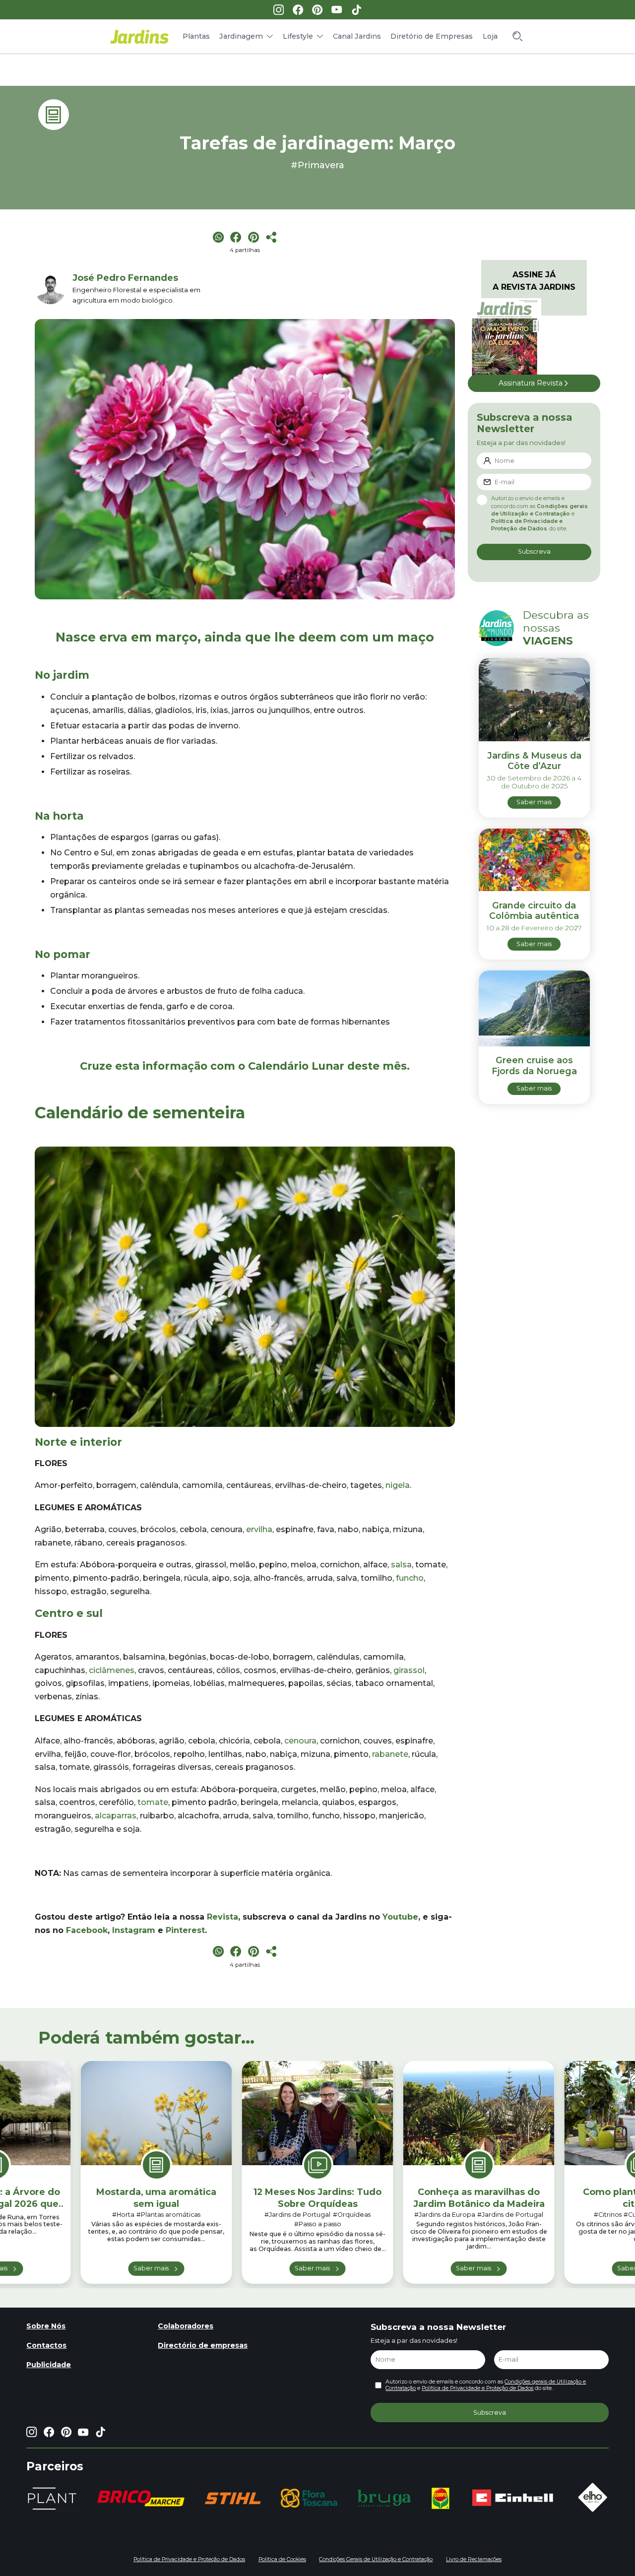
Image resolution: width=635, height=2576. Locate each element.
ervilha (259, 1529)
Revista (222, 1917)
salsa (401, 1565)
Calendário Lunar (296, 1066)
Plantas (196, 36)
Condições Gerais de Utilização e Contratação (376, 2559)
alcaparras (116, 1816)
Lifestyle (298, 36)
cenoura (300, 1741)
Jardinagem (241, 36)
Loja (490, 36)
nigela (398, 1485)
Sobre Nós (46, 2326)
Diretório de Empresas (432, 36)
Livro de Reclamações (474, 2559)
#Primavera (317, 165)
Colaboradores (186, 2326)
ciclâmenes (112, 1670)
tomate (153, 1802)
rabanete (390, 1754)
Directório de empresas (203, 2345)
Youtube (400, 1917)
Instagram (134, 1930)
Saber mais (151, 2268)
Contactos (46, 2345)
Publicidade (49, 2365)
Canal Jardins (357, 36)
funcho (410, 1578)
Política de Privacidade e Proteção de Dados (477, 2388)
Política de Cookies (282, 2559)
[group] (141, 2498)
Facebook (87, 1930)
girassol (409, 1670)
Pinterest (185, 1930)
